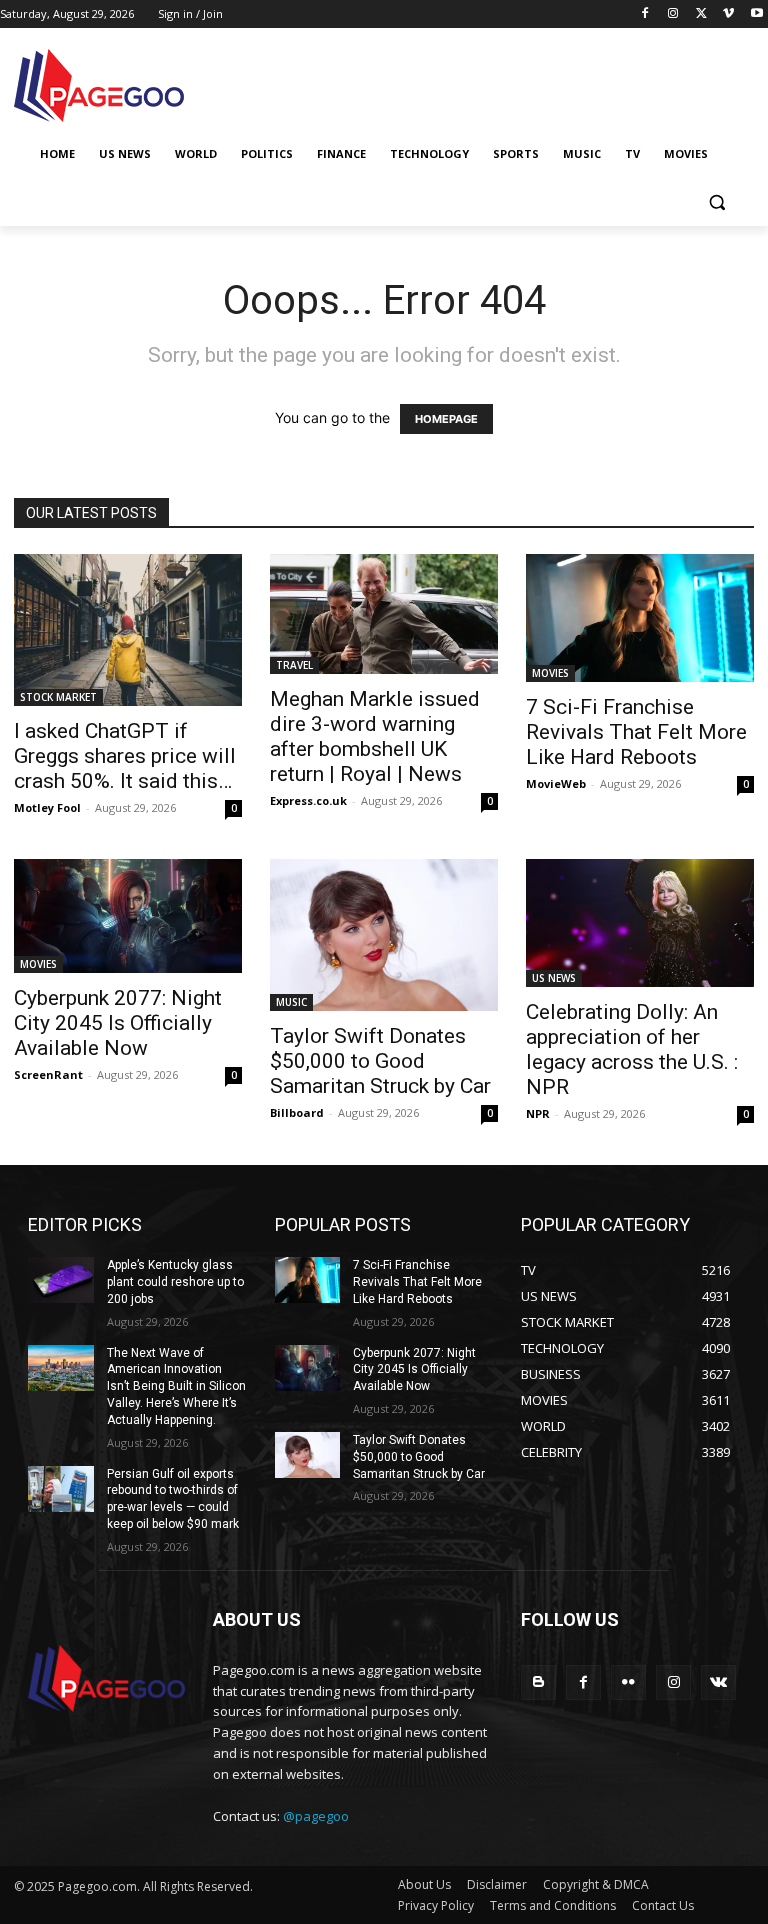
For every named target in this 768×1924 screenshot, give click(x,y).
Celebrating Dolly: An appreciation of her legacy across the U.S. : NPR (632, 1049)
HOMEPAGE (446, 419)
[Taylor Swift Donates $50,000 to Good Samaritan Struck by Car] (384, 935)
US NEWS (554, 978)
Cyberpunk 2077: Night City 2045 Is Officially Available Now (118, 1023)
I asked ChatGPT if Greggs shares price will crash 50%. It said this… (125, 756)
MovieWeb (556, 783)
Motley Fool (47, 807)
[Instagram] (673, 14)
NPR (538, 1113)
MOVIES (550, 673)
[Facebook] (645, 14)
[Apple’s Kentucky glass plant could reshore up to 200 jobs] (61, 1280)
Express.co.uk (308, 800)
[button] (716, 202)
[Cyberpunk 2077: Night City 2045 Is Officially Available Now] (128, 916)
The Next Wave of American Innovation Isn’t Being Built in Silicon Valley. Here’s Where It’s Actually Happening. (176, 1386)
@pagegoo (316, 1816)
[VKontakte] (718, 1682)
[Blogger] (538, 1682)
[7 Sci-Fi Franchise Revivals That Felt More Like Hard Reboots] (640, 618)
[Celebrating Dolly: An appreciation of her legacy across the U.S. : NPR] (640, 923)
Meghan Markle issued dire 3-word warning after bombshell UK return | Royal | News (375, 736)
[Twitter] (701, 14)
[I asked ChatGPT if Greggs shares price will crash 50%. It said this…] (128, 630)
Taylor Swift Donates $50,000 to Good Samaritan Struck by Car (380, 1061)
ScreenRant (48, 1074)
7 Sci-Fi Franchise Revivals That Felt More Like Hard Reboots (636, 732)
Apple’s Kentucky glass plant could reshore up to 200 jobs (175, 1282)
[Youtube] (756, 14)
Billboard (297, 1112)
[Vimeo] (728, 14)
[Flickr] (628, 1682)
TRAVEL (294, 665)
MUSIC (291, 1002)
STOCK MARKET (58, 697)
